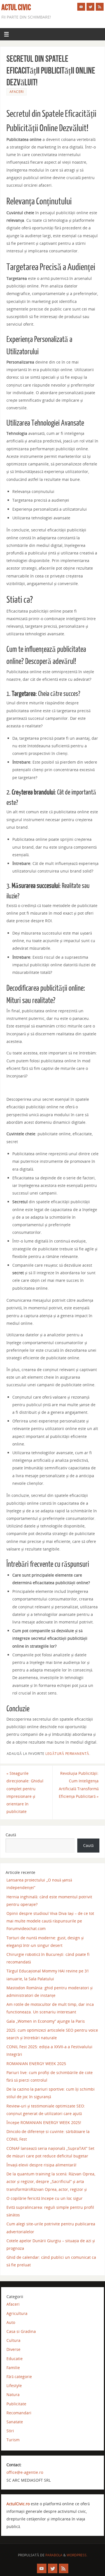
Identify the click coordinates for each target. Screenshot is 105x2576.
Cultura (13, 2340)
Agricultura (17, 2313)
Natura (13, 2395)
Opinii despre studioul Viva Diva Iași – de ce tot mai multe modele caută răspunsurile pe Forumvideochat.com (50, 1921)
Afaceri (17, 92)
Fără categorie (19, 2377)
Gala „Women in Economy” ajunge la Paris (46, 2021)
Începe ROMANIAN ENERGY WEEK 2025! (44, 2122)
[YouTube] (81, 7)
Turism (13, 2440)
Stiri (10, 2431)
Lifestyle (14, 2386)
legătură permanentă (67, 1754)
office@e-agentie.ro (25, 2472)
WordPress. (77, 2555)
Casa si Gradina (21, 2331)
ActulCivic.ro (18, 2504)
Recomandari (19, 2413)
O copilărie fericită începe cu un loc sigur (45, 2198)
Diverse (13, 2349)
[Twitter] (90, 7)
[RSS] (100, 7)
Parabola (54, 2555)
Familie (13, 2368)
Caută (11, 1835)
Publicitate (16, 2404)
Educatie (15, 2359)
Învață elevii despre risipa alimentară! (41, 2165)
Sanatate (15, 2422)
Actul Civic (16, 7)
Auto (11, 2322)
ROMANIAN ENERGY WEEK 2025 (36, 2064)
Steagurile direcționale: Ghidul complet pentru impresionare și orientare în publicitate (25, 1792)
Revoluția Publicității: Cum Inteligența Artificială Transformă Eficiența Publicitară (79, 1785)
